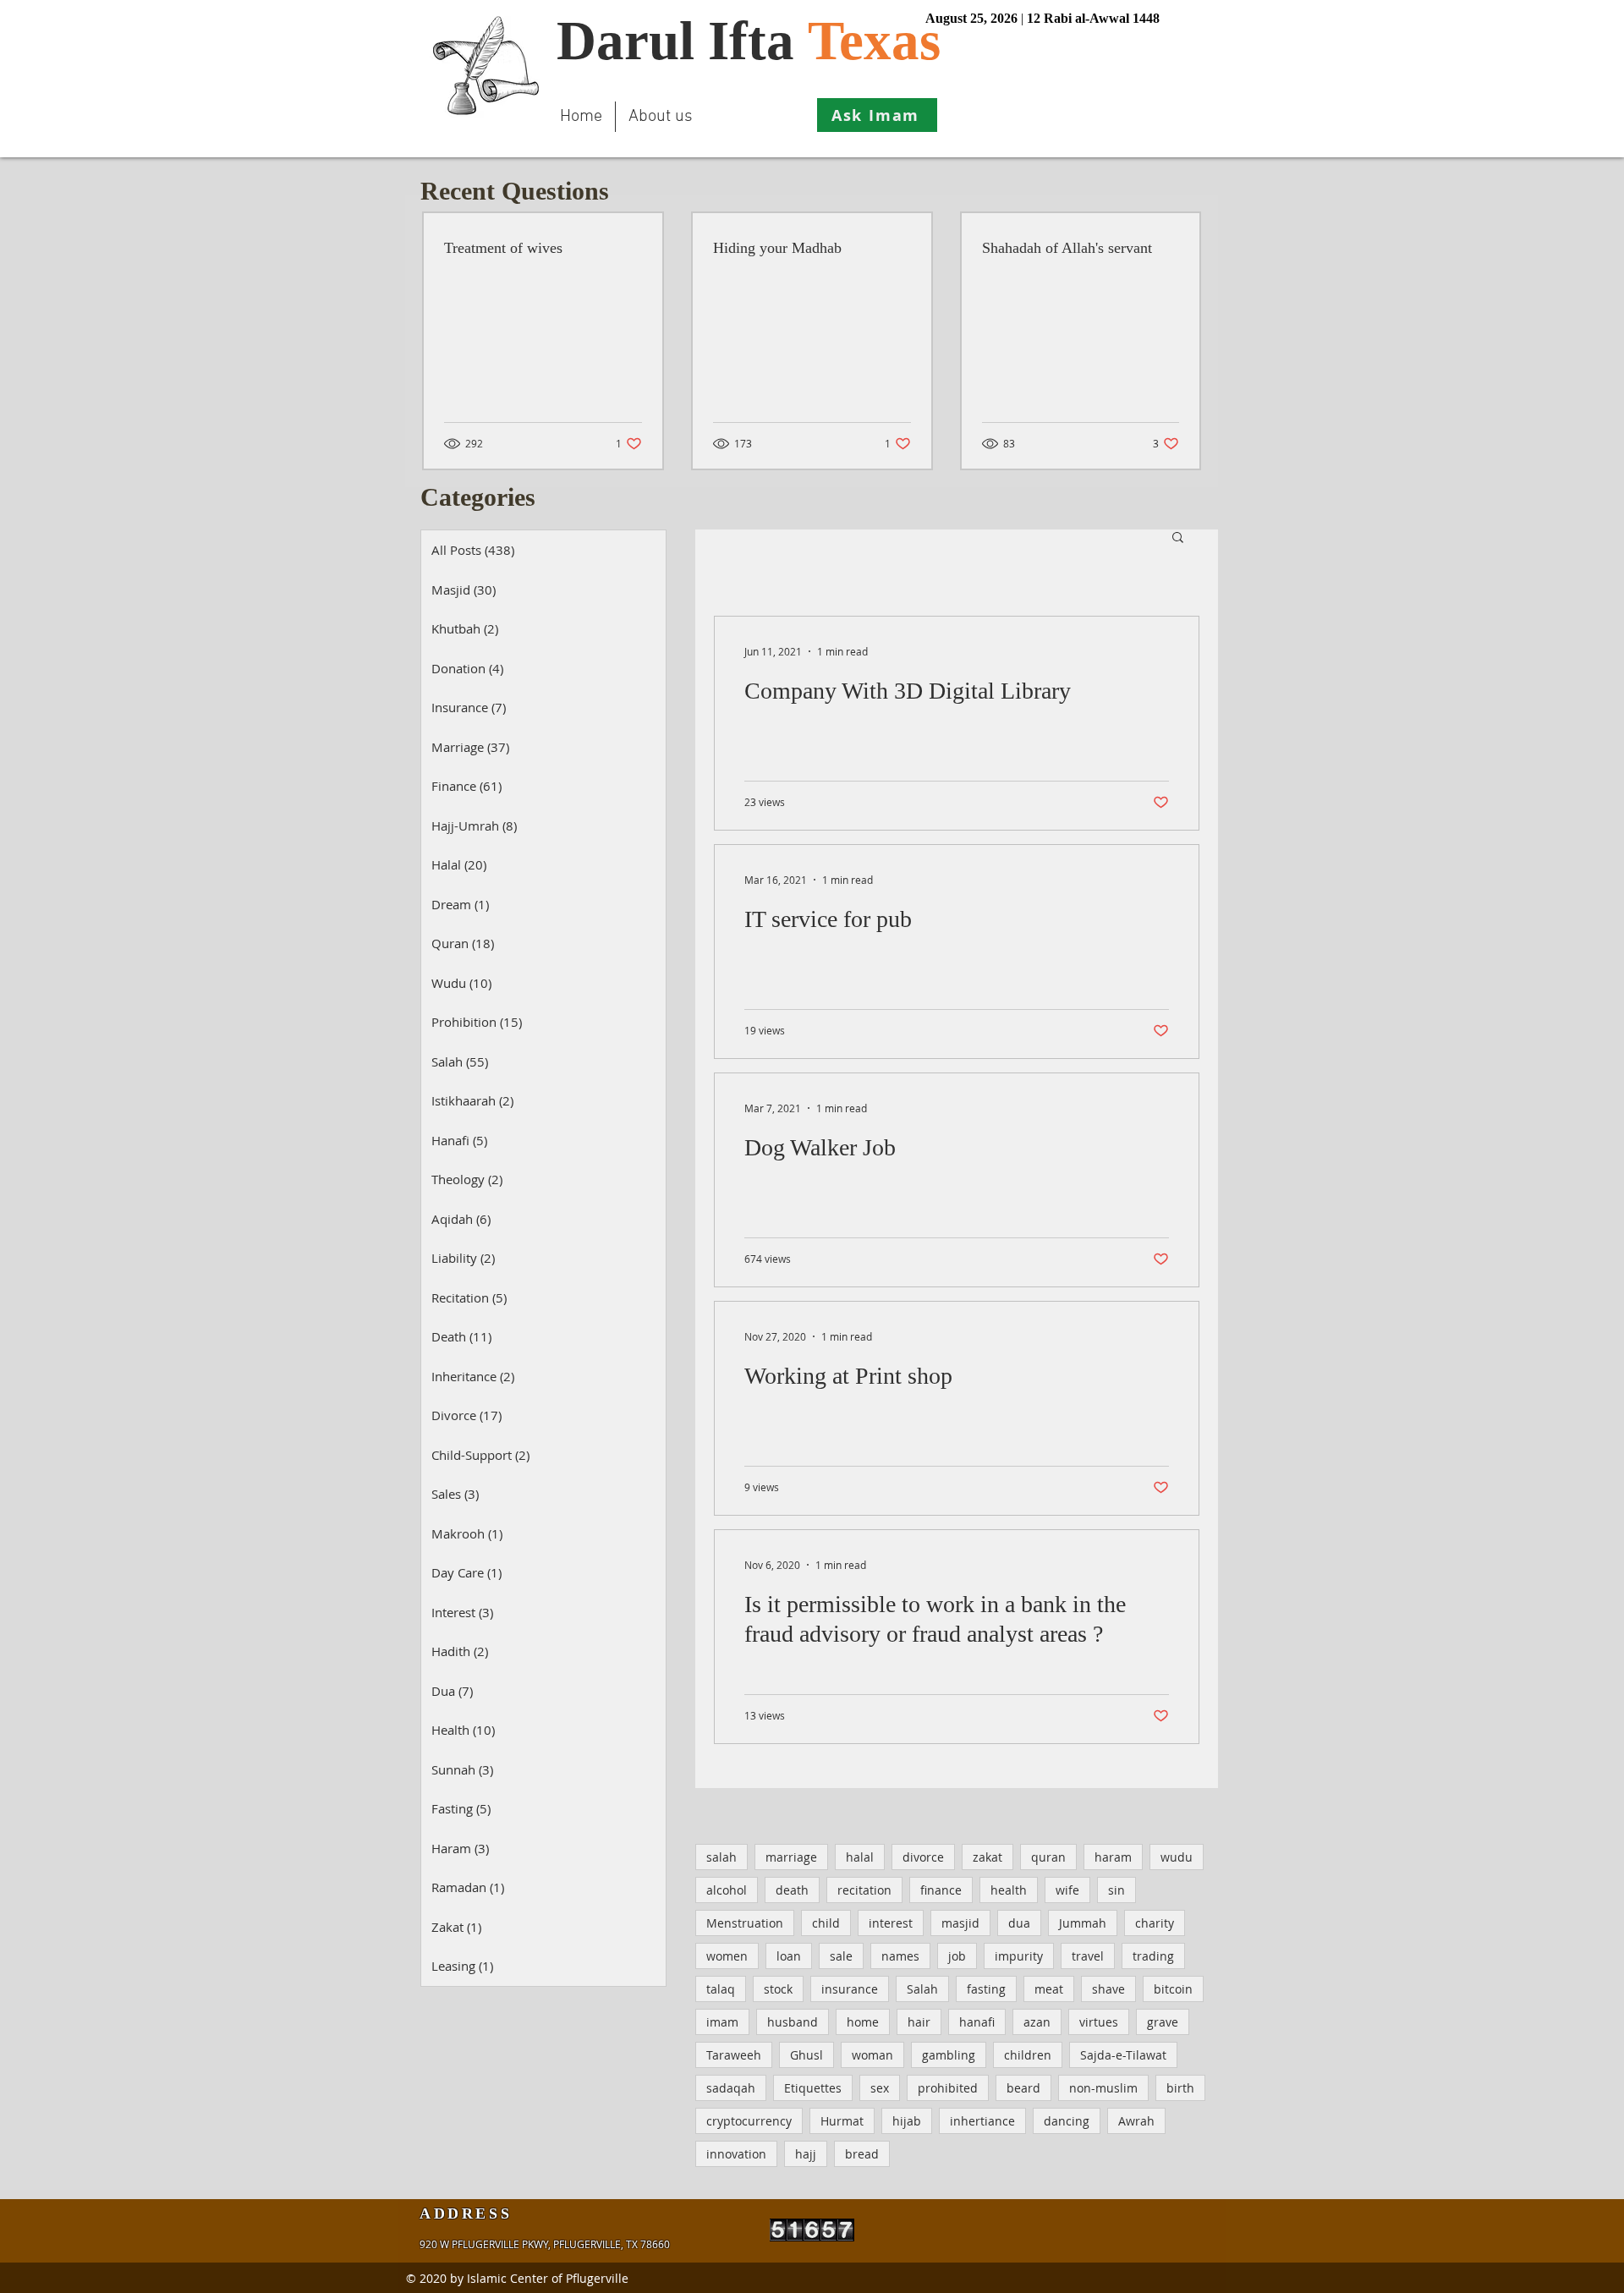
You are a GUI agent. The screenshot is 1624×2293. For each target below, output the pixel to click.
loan (789, 1956)
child (826, 1923)
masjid (960, 1923)
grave (1163, 2022)
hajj (806, 2154)
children (1028, 2055)
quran (1048, 1857)
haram (1113, 1857)
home (863, 2022)
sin (1116, 1890)
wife (1067, 1890)
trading (1153, 1956)
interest (891, 1923)
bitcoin (1173, 1989)
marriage (791, 1857)
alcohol (727, 1890)
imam (722, 2022)
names (900, 1956)
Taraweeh (734, 2055)
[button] (1178, 538)
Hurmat (842, 2121)
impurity (1019, 1956)
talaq (721, 1989)
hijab (907, 2121)
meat (1049, 1989)
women (727, 1956)
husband (793, 2022)
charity (1155, 1923)
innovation (736, 2154)
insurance (850, 1989)
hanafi (977, 2022)
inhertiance (982, 2121)
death (792, 1890)
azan (1037, 2022)
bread (862, 2154)
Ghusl (807, 2055)
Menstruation (745, 1923)
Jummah (1083, 1923)
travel (1088, 1956)
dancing (1067, 2121)
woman (872, 2055)
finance (941, 1890)
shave (1108, 1989)
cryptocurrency (749, 2121)
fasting (986, 1989)
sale (841, 1956)
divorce (923, 1857)
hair (919, 2022)
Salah (922, 1989)
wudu (1177, 1857)
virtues (1099, 2022)
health (1009, 1890)
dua (1019, 1923)
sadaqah (731, 2088)
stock (778, 1989)
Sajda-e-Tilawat (1123, 2055)
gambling (949, 2055)
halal (860, 1857)
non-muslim (1103, 2088)
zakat (988, 1857)
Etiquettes (813, 2088)
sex (880, 2088)
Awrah (1136, 2121)
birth (1180, 2088)
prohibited (948, 2088)
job (957, 1956)
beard (1023, 2088)
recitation (864, 1890)
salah (721, 1857)
